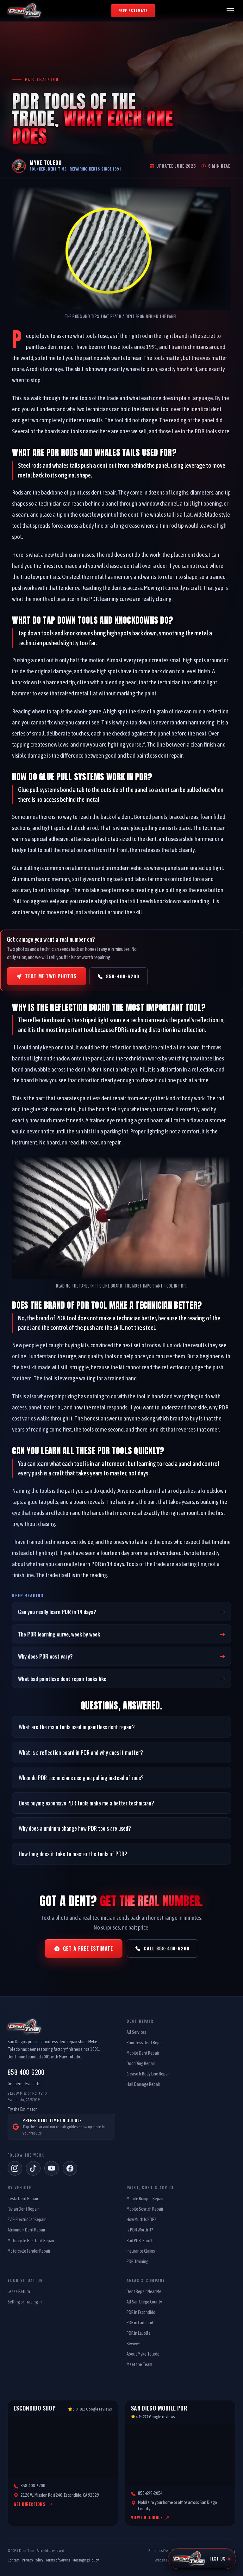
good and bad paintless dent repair (144, 755)
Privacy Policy (32, 2560)
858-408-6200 (123, 976)
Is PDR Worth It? (140, 2230)
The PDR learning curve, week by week (59, 1634)
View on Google (147, 2517)
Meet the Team (139, 2364)
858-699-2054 (150, 2493)
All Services (136, 2032)
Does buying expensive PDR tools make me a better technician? (86, 1803)
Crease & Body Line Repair (148, 2074)
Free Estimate (133, 11)
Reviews (134, 2344)
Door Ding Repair (141, 2063)
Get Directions (29, 2504)
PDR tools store (212, 431)
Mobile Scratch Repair (145, 2209)
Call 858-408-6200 (167, 1948)
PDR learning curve (110, 599)
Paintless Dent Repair (145, 2043)
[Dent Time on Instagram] (15, 2168)
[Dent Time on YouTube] (52, 2168)
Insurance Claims (141, 2251)
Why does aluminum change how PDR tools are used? (75, 1828)
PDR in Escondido (141, 2312)
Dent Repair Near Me (144, 2291)
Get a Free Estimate (88, 1949)
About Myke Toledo (143, 2354)
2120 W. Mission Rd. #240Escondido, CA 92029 (27, 2096)
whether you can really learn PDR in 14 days (75, 1564)
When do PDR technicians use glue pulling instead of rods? (81, 1777)
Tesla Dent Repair (23, 2199)
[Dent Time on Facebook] (70, 2168)
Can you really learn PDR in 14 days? (57, 1612)
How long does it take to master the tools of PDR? (73, 1854)
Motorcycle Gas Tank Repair (31, 2241)
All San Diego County (144, 2302)
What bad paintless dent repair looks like (62, 1678)
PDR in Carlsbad (140, 2323)
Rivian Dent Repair (23, 2209)
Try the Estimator (22, 2109)
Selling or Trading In (25, 2302)
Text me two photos (51, 976)
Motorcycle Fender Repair (29, 2251)
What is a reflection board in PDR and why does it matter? (81, 1752)
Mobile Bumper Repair (145, 2199)
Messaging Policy (86, 2560)
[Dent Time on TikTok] (33, 2168)
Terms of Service (58, 2560)
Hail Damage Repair (143, 2084)
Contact (14, 2560)
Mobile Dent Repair (143, 2053)
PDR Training (137, 2261)
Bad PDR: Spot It (140, 2241)
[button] (230, 11)
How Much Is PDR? (141, 2219)
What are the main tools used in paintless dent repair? (77, 1727)
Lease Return (19, 2291)
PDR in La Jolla (139, 2333)
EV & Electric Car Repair (27, 2219)
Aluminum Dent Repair (26, 2230)
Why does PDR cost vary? (45, 1656)
